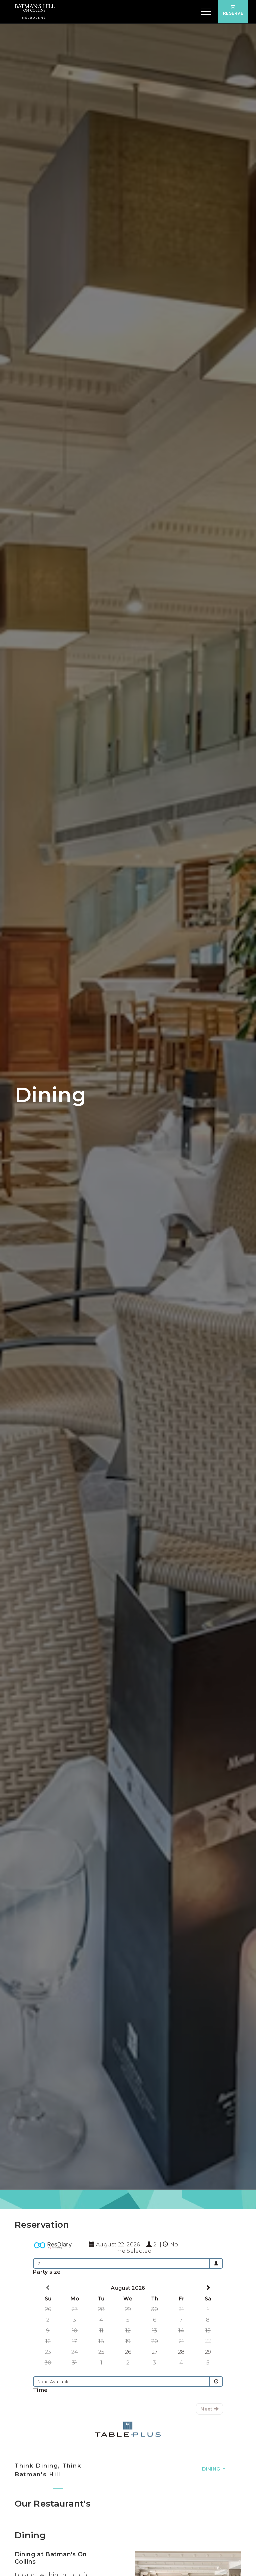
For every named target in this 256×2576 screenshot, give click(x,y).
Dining (212, 2469)
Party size (47, 2272)
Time (40, 2390)
